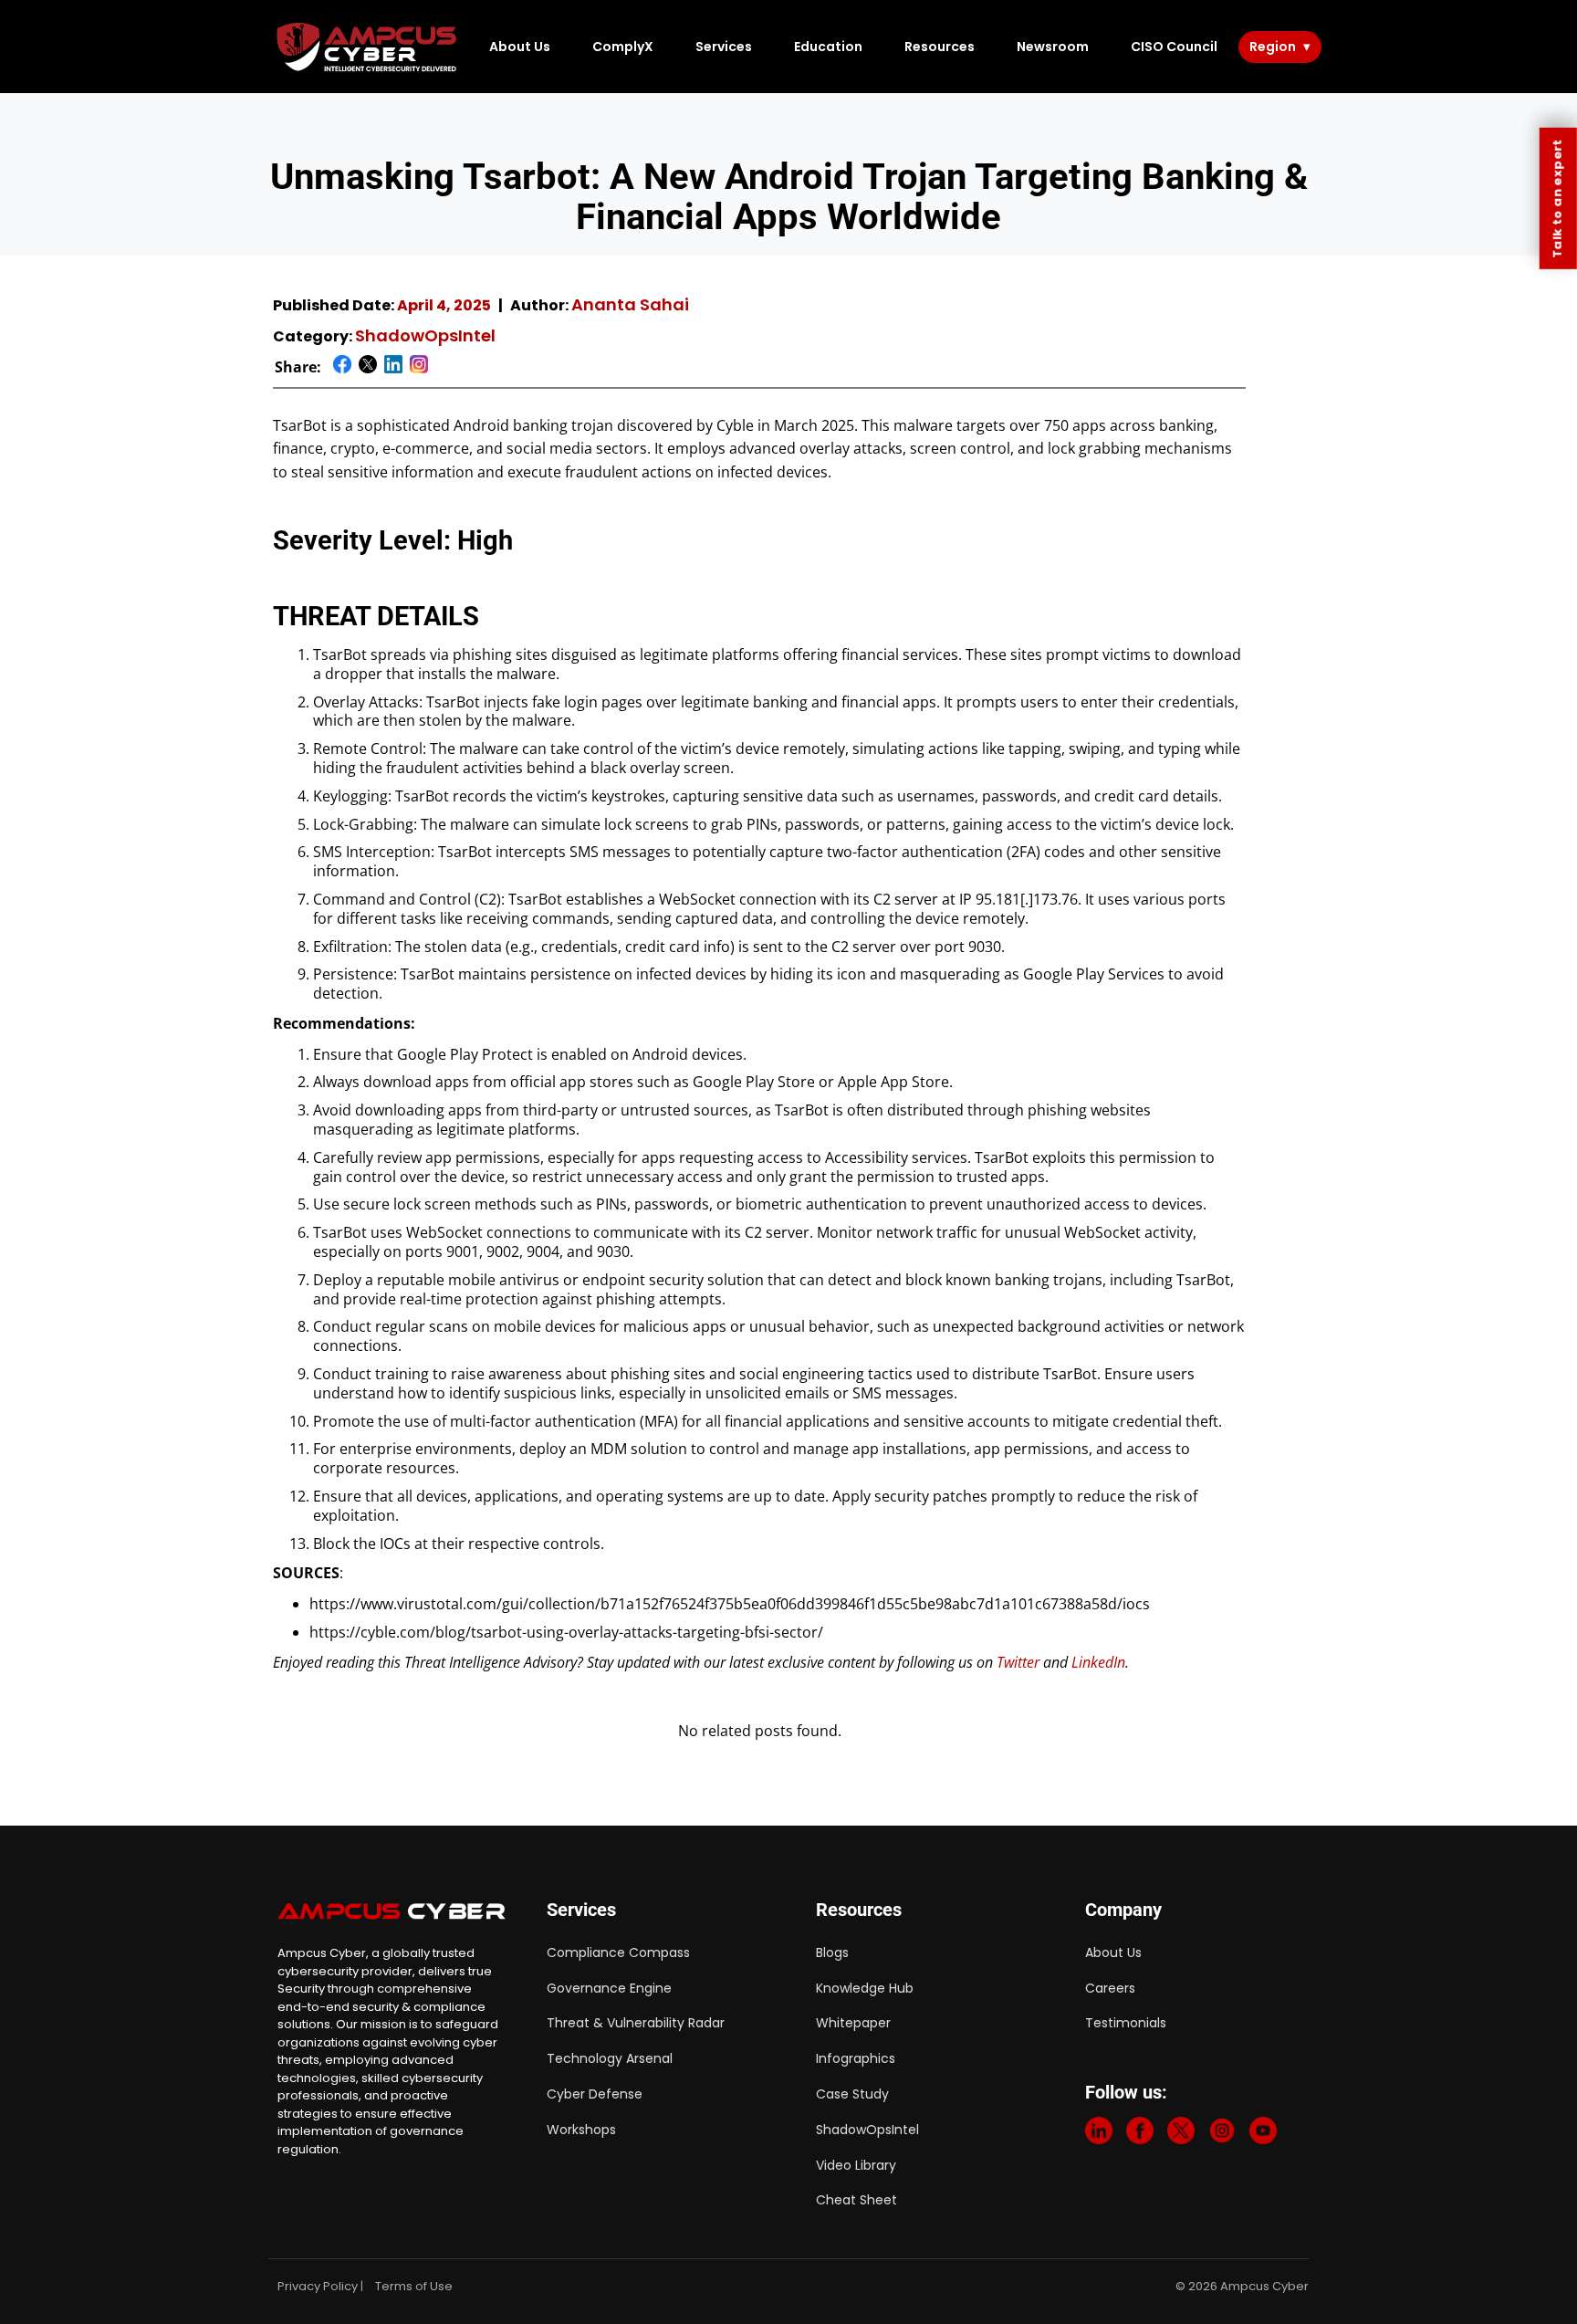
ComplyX (623, 47)
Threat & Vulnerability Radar (636, 2023)
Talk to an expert (1557, 199)
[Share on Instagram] (419, 367)
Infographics (856, 2058)
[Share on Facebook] (342, 367)
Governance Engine (609, 1988)
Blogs (832, 1952)
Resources (940, 47)
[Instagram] (1222, 2135)
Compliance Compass (618, 1952)
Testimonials (1126, 2023)
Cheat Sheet (856, 2200)
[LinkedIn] (1099, 2135)
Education (828, 47)
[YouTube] (1263, 2135)
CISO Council (1174, 47)
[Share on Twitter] (368, 367)
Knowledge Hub (865, 1988)
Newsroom (1053, 47)
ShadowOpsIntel (425, 335)
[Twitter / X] (1181, 2135)
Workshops (581, 2130)
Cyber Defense (595, 2094)
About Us (520, 47)
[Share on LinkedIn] (393, 367)
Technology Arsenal (610, 2058)
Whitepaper (853, 2023)
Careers (1110, 1988)
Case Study (852, 2094)
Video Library (856, 2165)
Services (724, 47)
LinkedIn (1098, 1662)
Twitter (1018, 1662)
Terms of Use (414, 2286)
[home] (368, 47)
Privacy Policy (318, 2286)
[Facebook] (1140, 2135)
